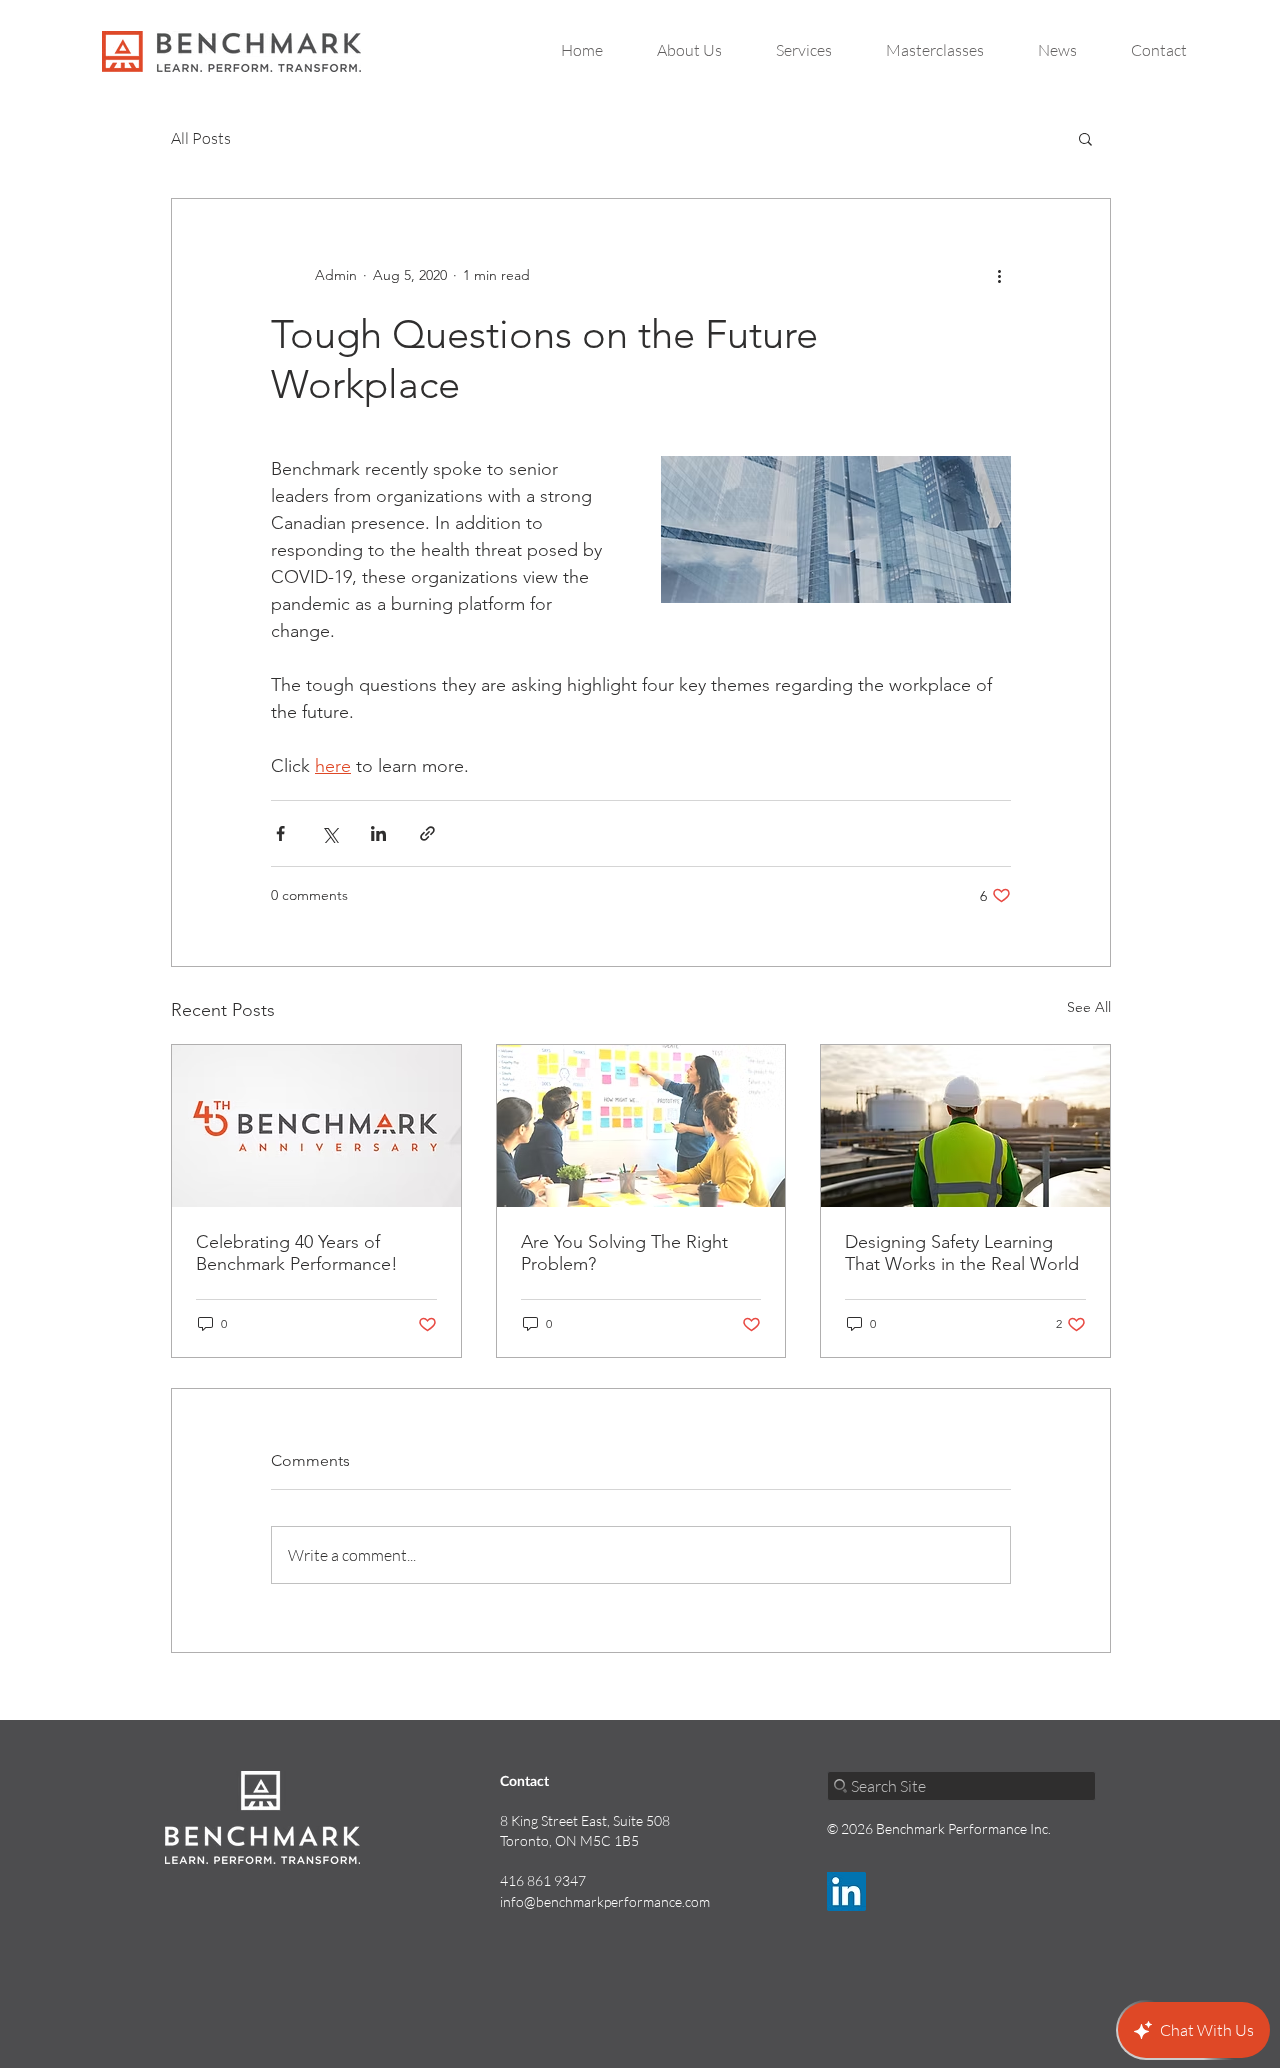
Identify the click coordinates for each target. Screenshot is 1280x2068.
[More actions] (999, 275)
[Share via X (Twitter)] (329, 833)
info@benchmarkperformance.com (605, 1901)
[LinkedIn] (846, 1891)
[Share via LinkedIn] (378, 833)
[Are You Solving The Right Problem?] (641, 1126)
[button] (1085, 138)
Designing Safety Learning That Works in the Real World (962, 1253)
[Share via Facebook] (280, 833)
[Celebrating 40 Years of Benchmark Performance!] (316, 1126)
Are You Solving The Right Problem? (624, 1253)
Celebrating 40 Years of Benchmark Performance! (297, 1253)
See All (1089, 1007)
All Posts (201, 138)
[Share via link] (427, 833)
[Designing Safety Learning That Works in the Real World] (965, 1126)
